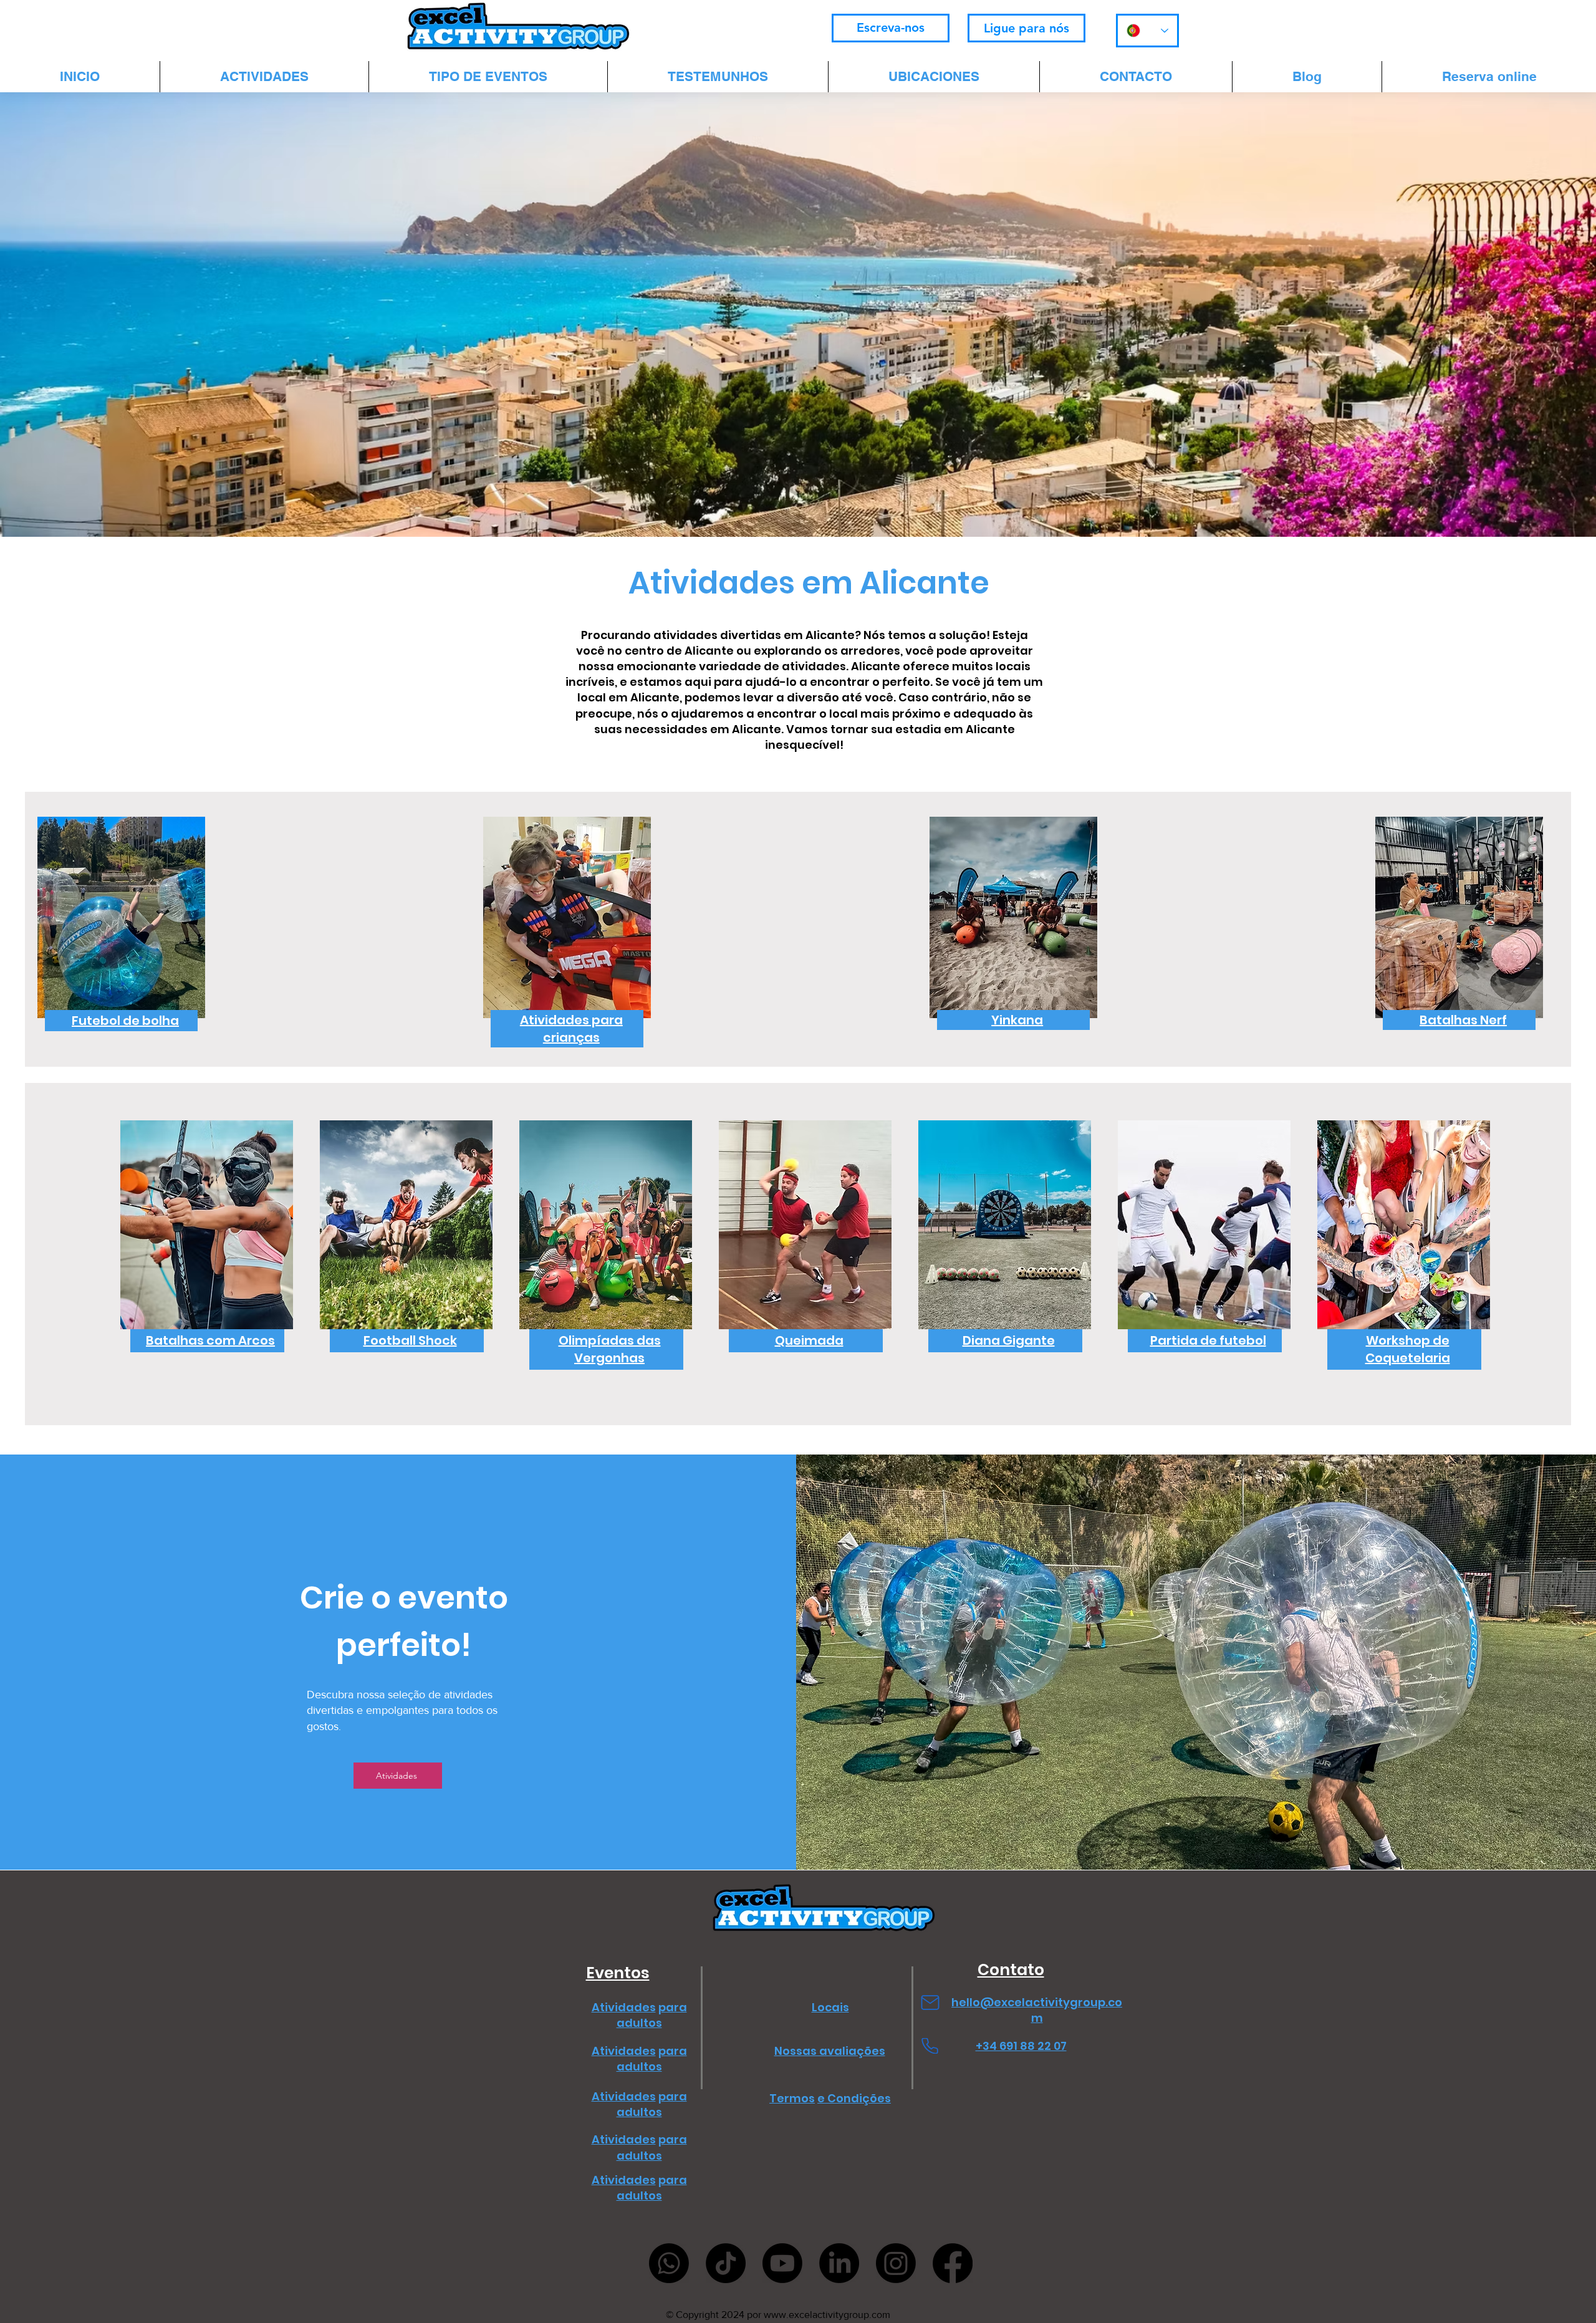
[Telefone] (930, 2046)
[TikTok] (726, 2263)
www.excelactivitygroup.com (827, 2315)
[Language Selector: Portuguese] (1147, 31)
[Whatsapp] (669, 2263)
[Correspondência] (930, 2002)
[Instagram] (896, 2263)
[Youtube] (782, 2263)
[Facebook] (953, 2263)
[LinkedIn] (839, 2263)
